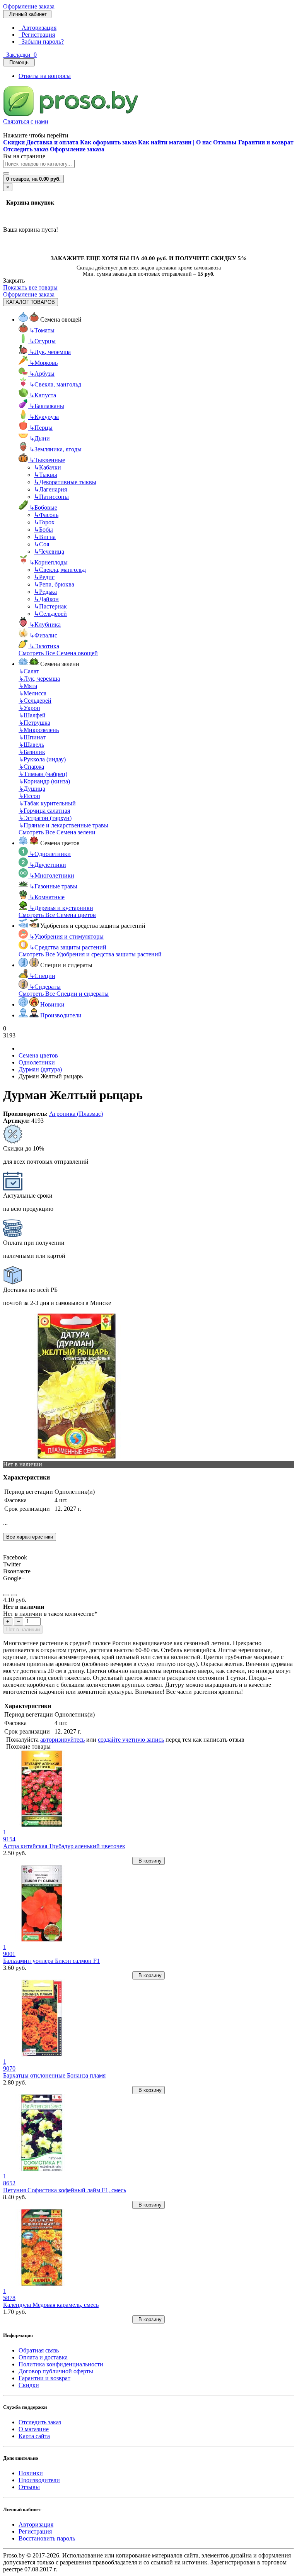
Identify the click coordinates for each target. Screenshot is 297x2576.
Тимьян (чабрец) (43, 774)
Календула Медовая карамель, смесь (51, 2305)
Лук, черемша (50, 352)
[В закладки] (6, 1595)
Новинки (31, 2473)
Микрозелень (39, 730)
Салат (29, 671)
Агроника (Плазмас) (76, 1114)
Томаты (42, 330)
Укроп (29, 708)
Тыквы (46, 475)
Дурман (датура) (40, 1069)
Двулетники (48, 865)
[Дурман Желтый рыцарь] (77, 1457)
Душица (32, 789)
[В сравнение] (14, 1595)
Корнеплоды (49, 562)
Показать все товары (30, 287)
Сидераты (45, 987)
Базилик (32, 752)
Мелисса (32, 693)
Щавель (31, 745)
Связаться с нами (26, 121)
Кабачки (48, 467)
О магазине (34, 2429)
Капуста (43, 395)
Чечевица (49, 552)
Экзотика (44, 646)
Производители (39, 2480)
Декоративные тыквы (65, 482)
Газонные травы (53, 886)
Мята (28, 686)
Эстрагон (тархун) (45, 818)
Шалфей (32, 715)
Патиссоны (51, 497)
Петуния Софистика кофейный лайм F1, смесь (65, 2190)
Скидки (29, 2385)
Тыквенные (47, 460)
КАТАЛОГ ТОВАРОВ (31, 302)
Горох (44, 522)
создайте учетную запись (131, 1740)
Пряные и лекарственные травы (63, 825)
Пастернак (50, 606)
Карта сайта (34, 2436)
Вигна (45, 537)
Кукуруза (44, 417)
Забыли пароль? (41, 42)
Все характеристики (30, 1537)
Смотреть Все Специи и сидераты (64, 994)
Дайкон (46, 599)
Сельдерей (50, 614)
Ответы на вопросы (45, 76)
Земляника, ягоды (55, 449)
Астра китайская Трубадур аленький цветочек (64, 1846)
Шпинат (32, 737)
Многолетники (52, 875)
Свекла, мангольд (55, 384)
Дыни (40, 438)
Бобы (44, 530)
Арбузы (42, 374)
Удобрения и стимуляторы (67, 936)
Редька (45, 592)
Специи (42, 976)
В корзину (148, 1861)
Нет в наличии (23, 1629)
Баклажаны (47, 406)
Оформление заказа (29, 6)
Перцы (41, 428)
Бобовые (43, 508)
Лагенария (50, 489)
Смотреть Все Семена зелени (57, 832)
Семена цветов (38, 1055)
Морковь (44, 363)
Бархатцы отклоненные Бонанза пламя (54, 2075)
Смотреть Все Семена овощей (58, 653)
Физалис (43, 635)
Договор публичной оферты (56, 2371)
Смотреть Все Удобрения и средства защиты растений (90, 954)
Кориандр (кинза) (44, 781)
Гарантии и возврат (44, 2378)
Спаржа (31, 767)
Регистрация (37, 35)
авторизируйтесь (62, 1740)
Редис (44, 577)
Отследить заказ (40, 2422)
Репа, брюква (54, 584)
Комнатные (47, 897)
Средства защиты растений (68, 947)
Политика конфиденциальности (61, 2364)
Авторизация (38, 28)
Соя (42, 544)
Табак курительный (47, 803)
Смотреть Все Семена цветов (57, 915)
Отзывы (29, 2487)
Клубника (45, 625)
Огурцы (43, 341)
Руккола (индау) (42, 759)
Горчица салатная (44, 811)
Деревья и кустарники (61, 908)
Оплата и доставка (43, 2357)
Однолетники (50, 854)
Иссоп (29, 796)
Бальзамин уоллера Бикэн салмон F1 (51, 1961)
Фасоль (46, 515)
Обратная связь (39, 2350)
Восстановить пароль (47, 2538)
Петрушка (34, 723)
